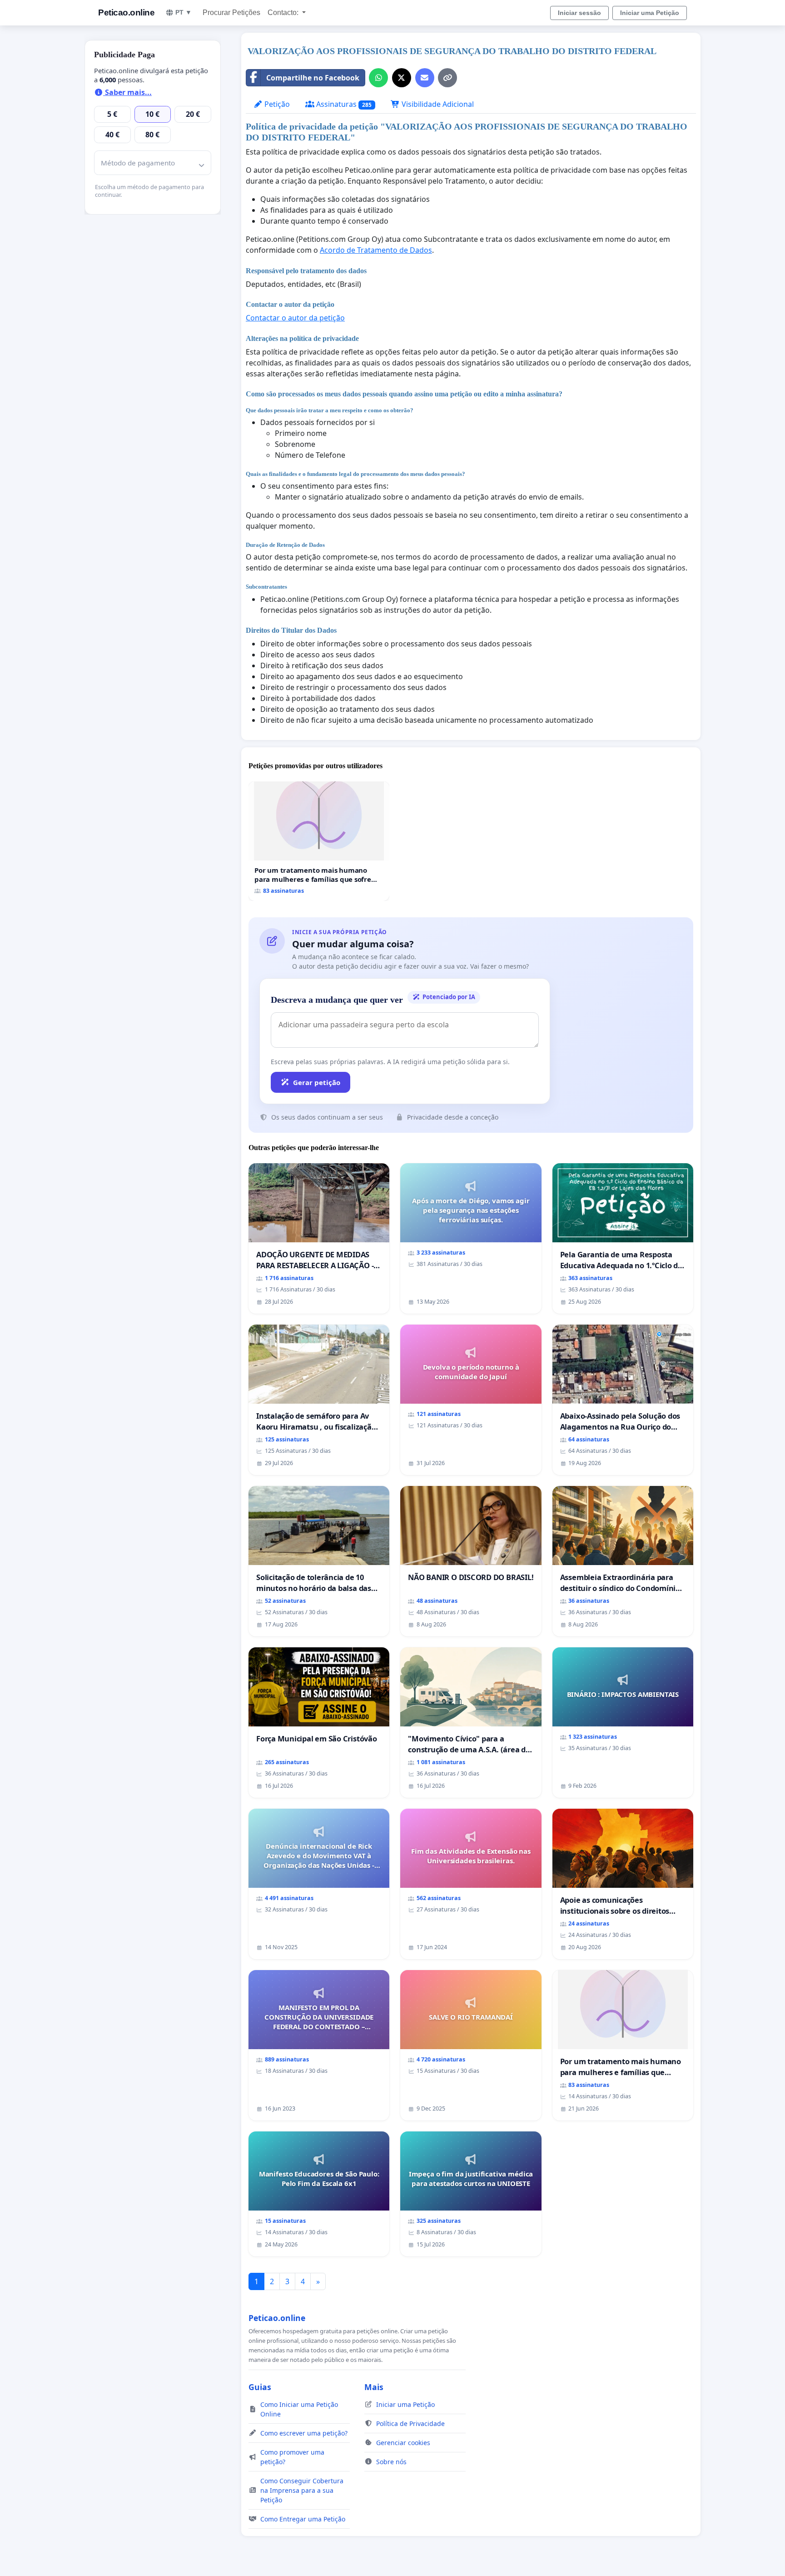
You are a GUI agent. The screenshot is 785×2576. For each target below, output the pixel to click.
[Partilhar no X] (402, 78)
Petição (276, 104)
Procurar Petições (231, 13)
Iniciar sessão (579, 13)
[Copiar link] (447, 78)
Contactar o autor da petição (295, 318)
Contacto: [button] (284, 13)
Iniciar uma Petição (650, 13)
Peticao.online (126, 13)
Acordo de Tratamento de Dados (376, 250)
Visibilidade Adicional (437, 104)
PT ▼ (184, 12)
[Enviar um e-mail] (425, 78)
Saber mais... (127, 92)
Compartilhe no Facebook (313, 78)
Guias (260, 2387)
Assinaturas (343, 104)
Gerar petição (317, 1082)
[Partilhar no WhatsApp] (378, 78)
